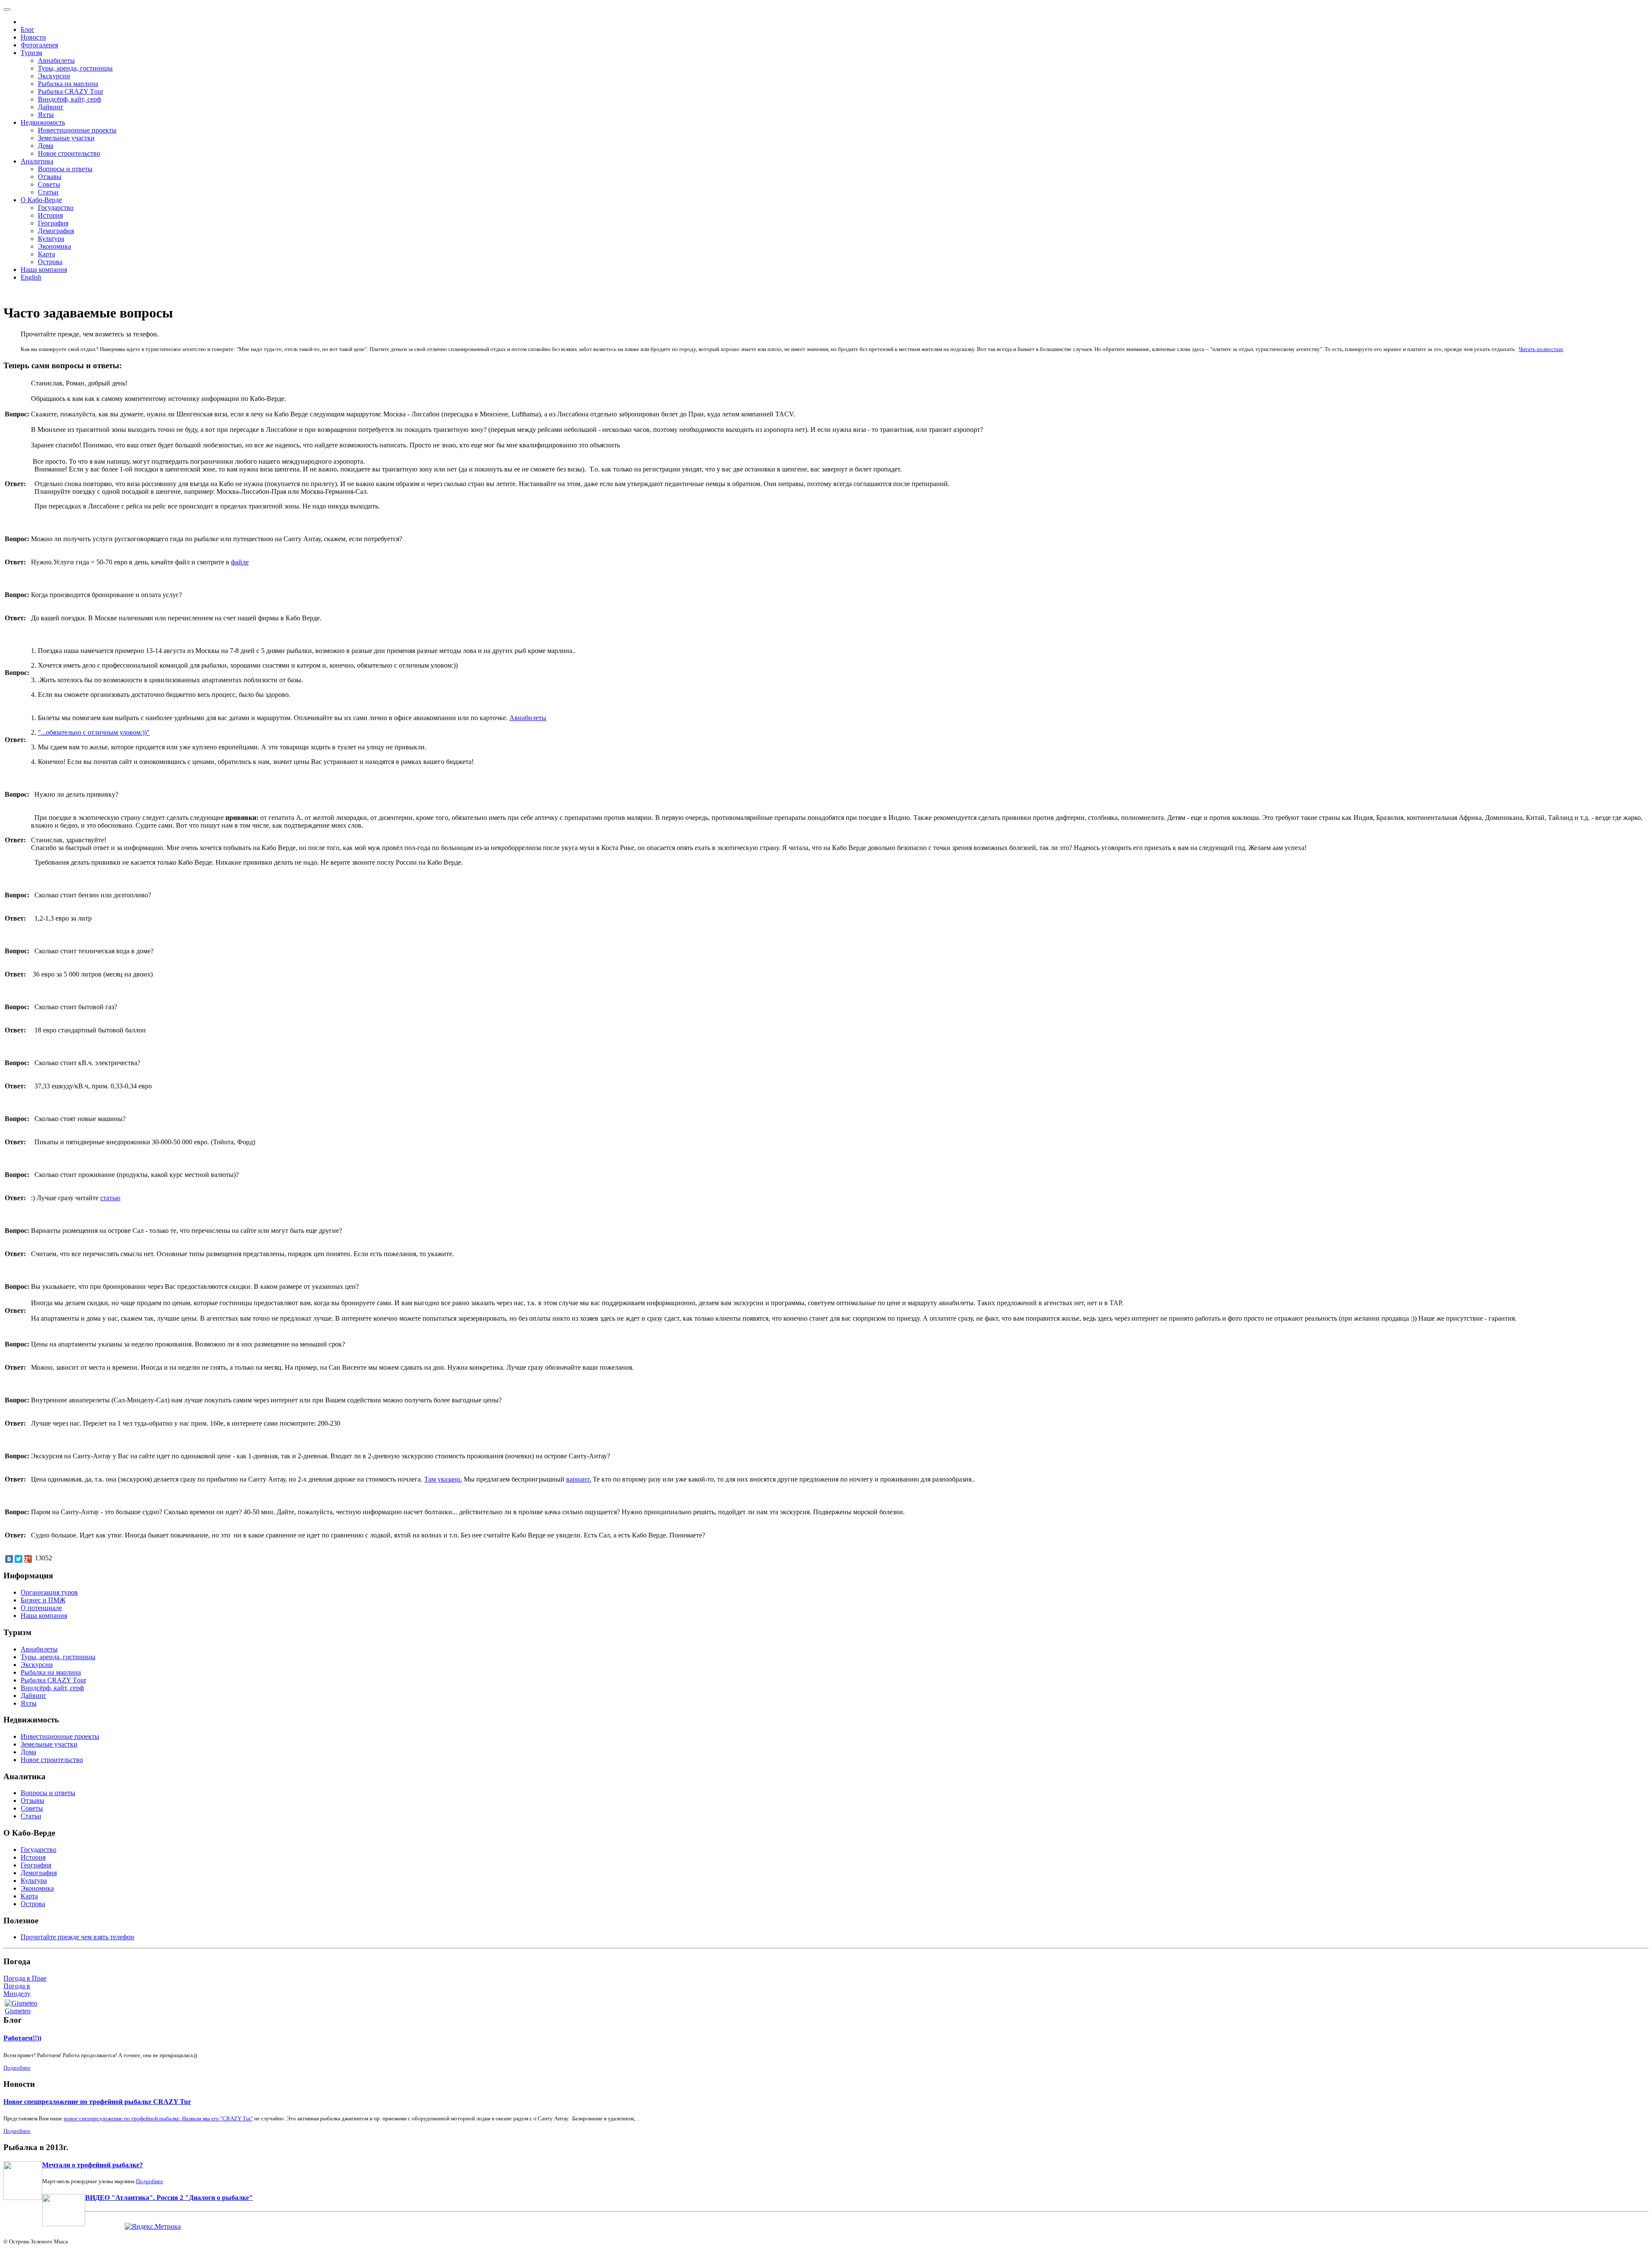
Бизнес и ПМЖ (43, 1600)
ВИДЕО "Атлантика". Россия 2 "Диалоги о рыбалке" (169, 2198)
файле (240, 562)
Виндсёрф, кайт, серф (69, 99)
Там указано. (443, 1479)
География (53, 223)
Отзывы (50, 177)
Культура (51, 239)
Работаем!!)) (22, 2038)
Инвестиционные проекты (77, 130)
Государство (56, 208)
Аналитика (37, 161)
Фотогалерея (39, 45)
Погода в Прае (25, 1978)
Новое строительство (69, 153)
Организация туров (49, 1592)
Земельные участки (66, 138)
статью (110, 1198)
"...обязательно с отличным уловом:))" (94, 732)
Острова (50, 262)
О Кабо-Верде (41, 200)
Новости (33, 37)
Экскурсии (54, 76)
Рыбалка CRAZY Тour (71, 91)
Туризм (31, 53)
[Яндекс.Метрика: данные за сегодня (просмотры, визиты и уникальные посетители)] (153, 2227)
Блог (28, 29)
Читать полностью (1541, 349)
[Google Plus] (28, 1559)
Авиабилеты (56, 60)
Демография (56, 231)
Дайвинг (51, 107)
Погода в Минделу (17, 1990)
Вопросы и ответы (65, 169)
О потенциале (41, 1608)
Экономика (54, 246)
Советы (49, 184)
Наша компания (44, 270)
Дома (46, 146)
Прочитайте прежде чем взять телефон (77, 1937)
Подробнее (17, 2068)
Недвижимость (43, 122)
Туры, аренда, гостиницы (75, 68)
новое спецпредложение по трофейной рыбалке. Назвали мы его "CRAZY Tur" (158, 2118)
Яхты (46, 115)
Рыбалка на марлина (68, 84)
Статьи (48, 192)
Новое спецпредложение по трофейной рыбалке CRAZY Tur (97, 2102)
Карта (46, 254)
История (50, 215)
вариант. (579, 1479)
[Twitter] (18, 1559)
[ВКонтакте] (9, 1559)
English (31, 277)
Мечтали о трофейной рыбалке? (92, 2165)
